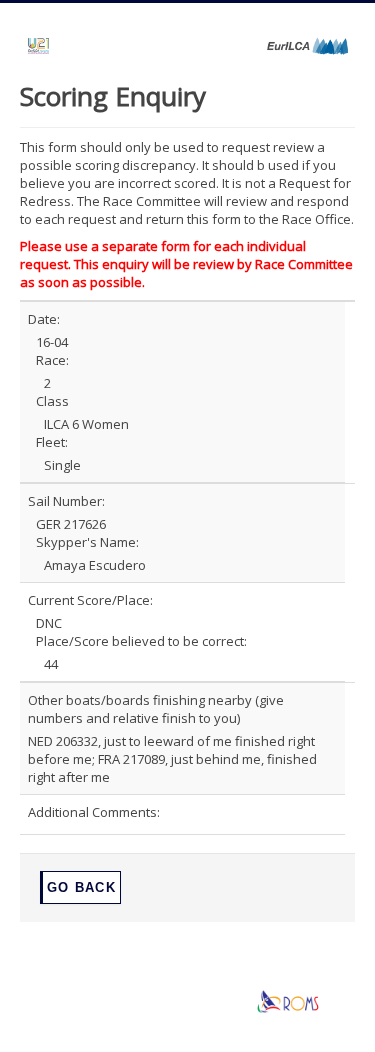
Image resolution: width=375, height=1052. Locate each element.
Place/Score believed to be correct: (141, 641)
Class (52, 401)
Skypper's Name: (87, 542)
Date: (44, 319)
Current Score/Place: (90, 600)
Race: (52, 360)
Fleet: (52, 442)
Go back (81, 887)
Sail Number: (66, 501)
